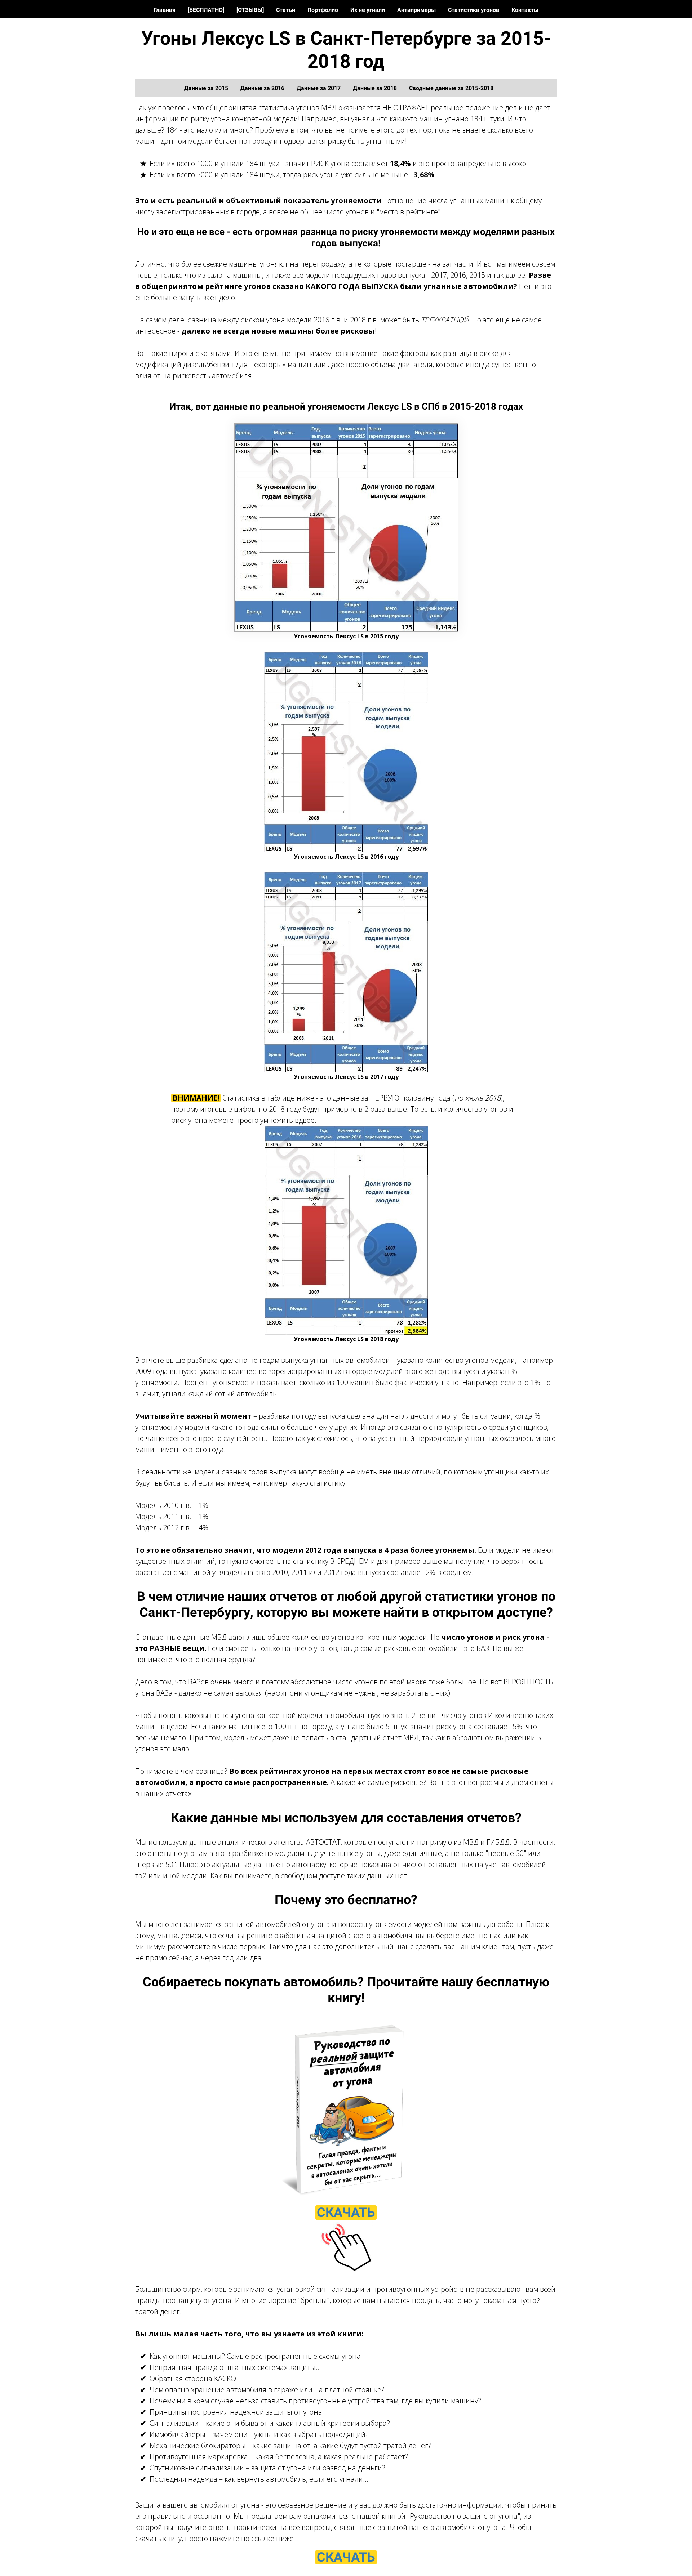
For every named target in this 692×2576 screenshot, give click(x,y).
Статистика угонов (474, 10)
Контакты (525, 10)
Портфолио (323, 10)
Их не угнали (368, 10)
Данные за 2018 (376, 88)
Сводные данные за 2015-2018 (451, 88)
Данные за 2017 (319, 88)
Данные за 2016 (263, 88)
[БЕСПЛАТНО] (207, 10)
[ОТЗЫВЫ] (251, 10)
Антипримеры (417, 10)
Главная (165, 10)
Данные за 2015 (207, 88)
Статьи (286, 10)
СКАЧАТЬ (346, 2213)
